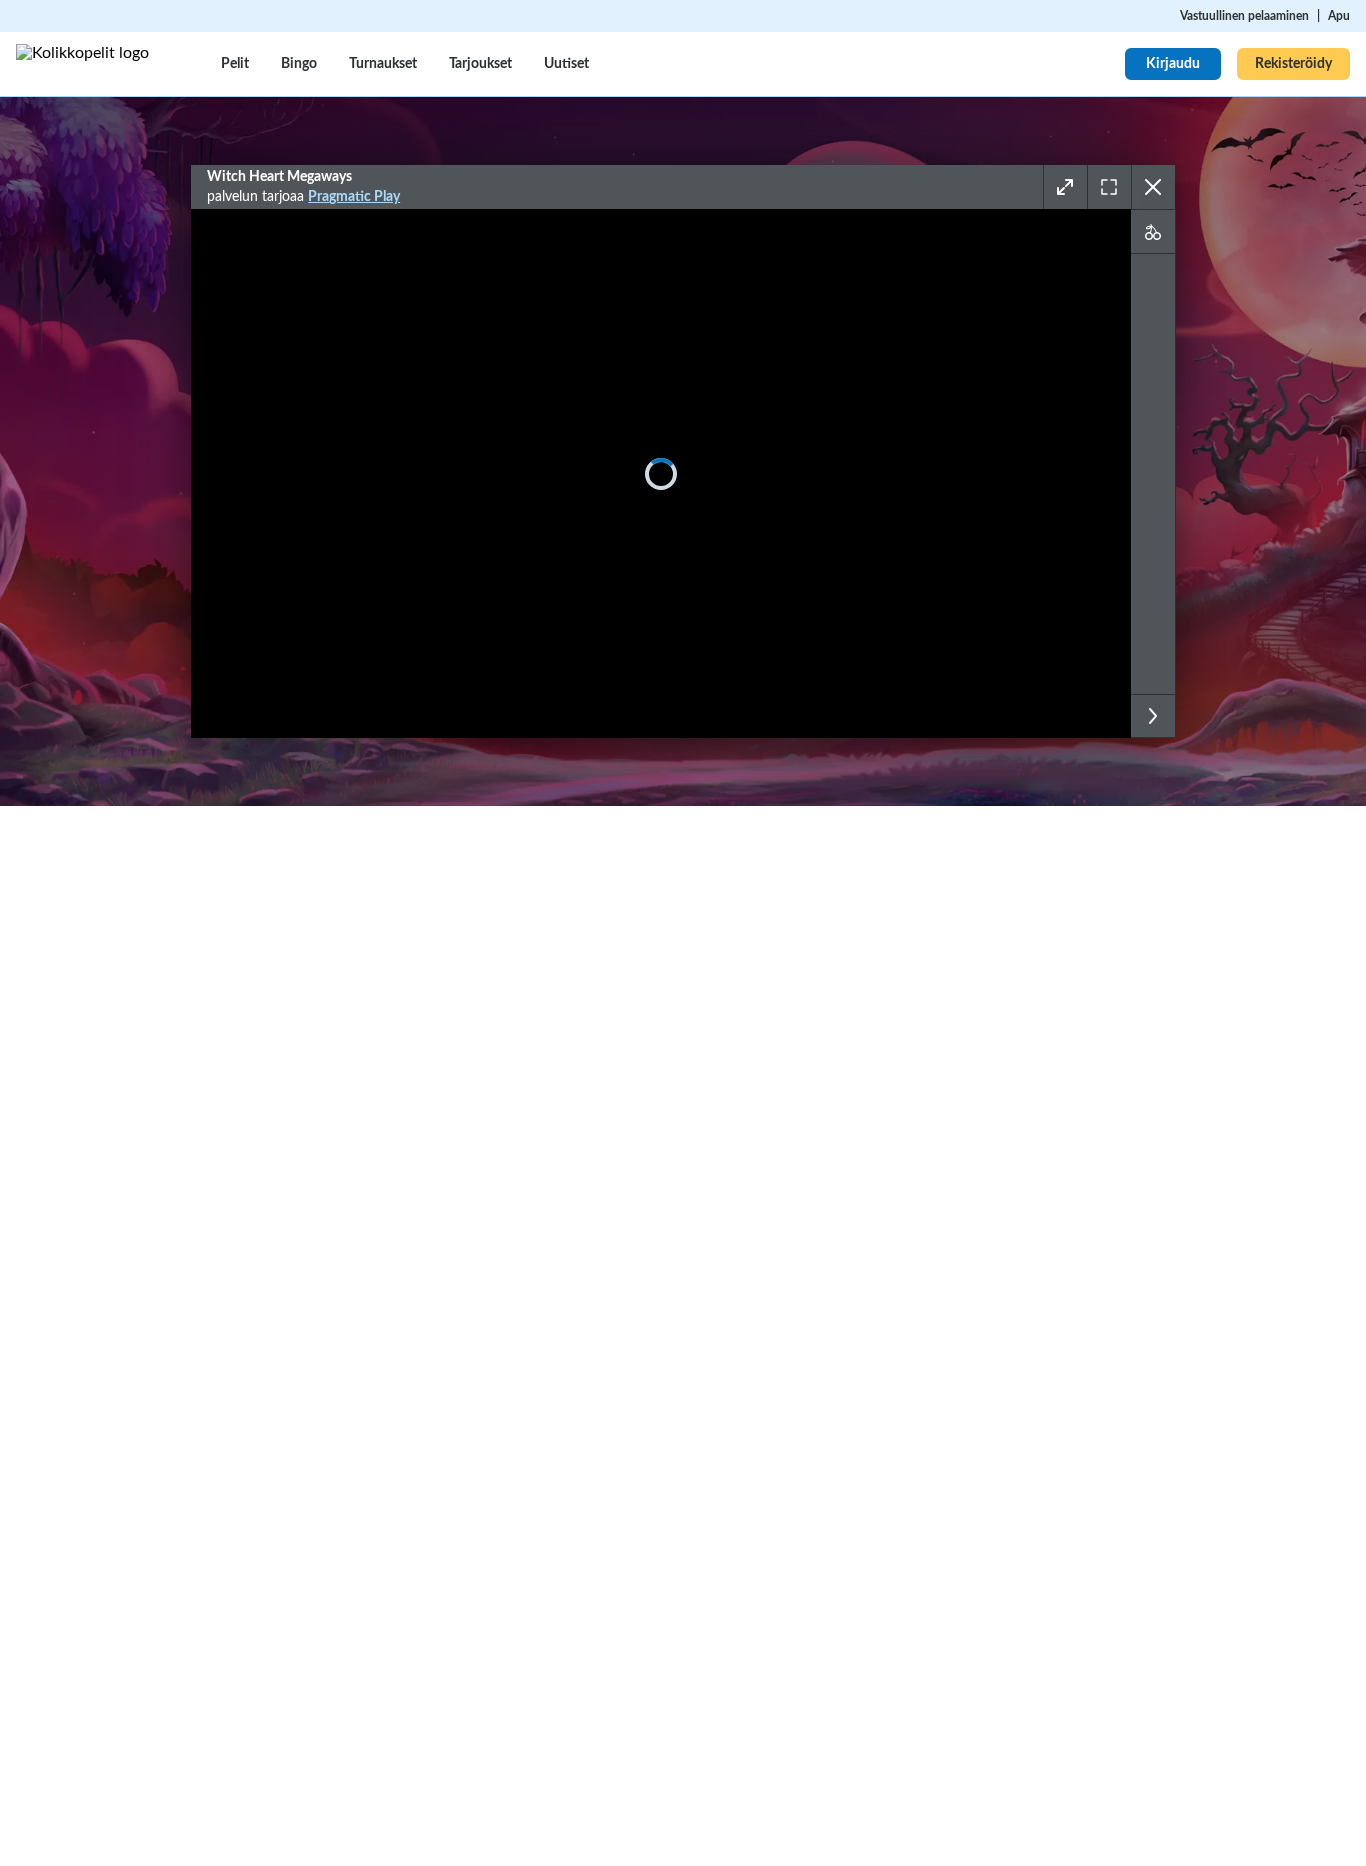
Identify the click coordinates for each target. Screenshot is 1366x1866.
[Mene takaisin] (1153, 187)
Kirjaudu (1173, 64)
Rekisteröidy (1293, 64)
